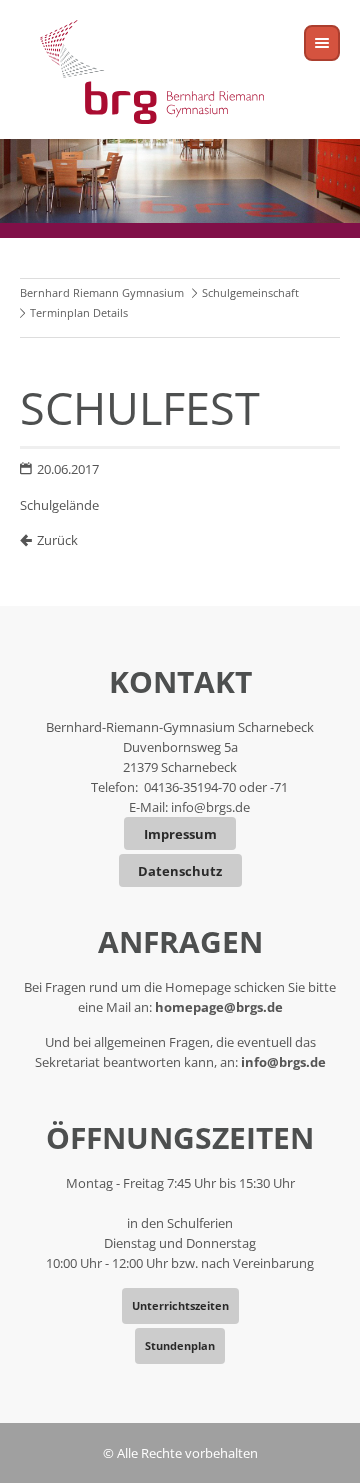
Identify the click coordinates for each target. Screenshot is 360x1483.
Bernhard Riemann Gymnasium (102, 292)
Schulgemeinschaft (250, 292)
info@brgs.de (210, 807)
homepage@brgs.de (219, 1007)
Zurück (57, 540)
